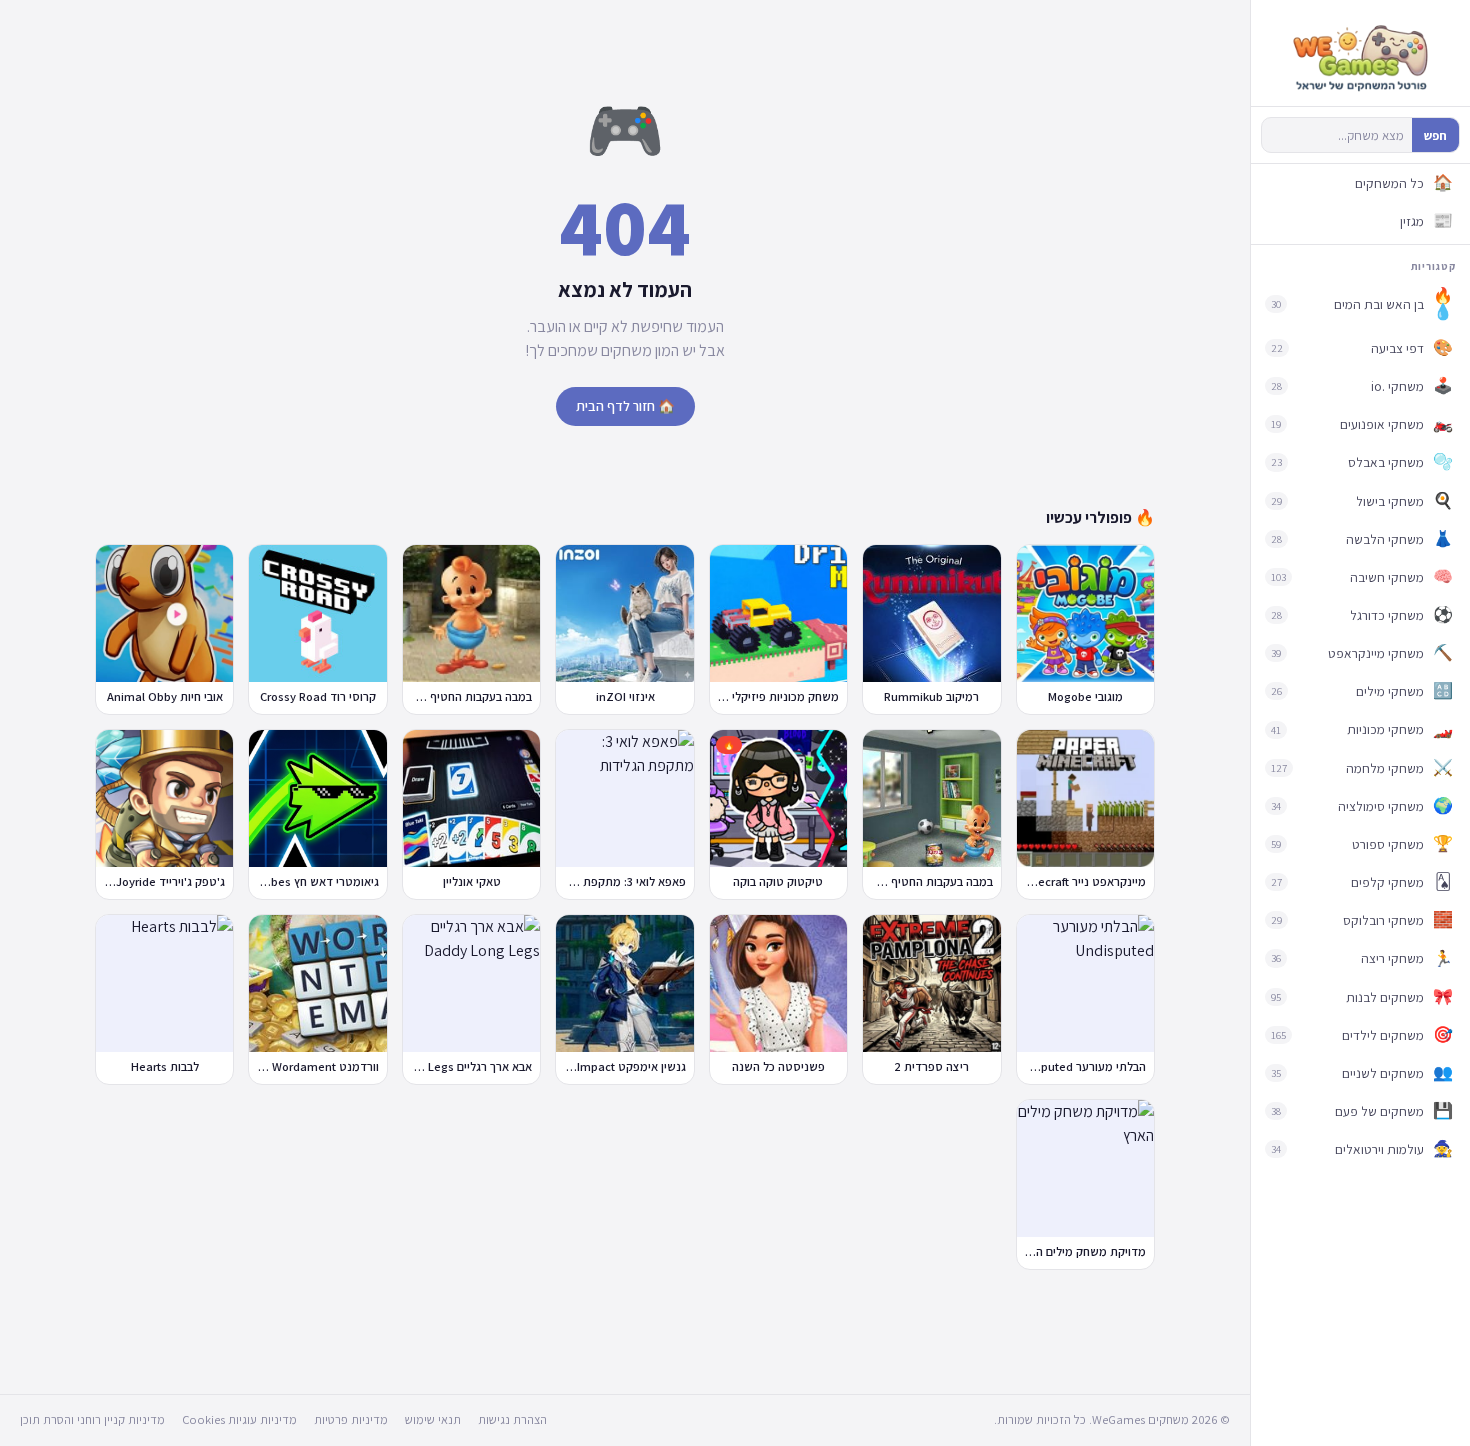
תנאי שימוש (433, 1419)
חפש (1435, 135)
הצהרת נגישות (512, 1419)
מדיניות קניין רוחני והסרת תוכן (92, 1419)
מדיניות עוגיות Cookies (239, 1419)
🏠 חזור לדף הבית (625, 406)
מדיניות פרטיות (351, 1419)
